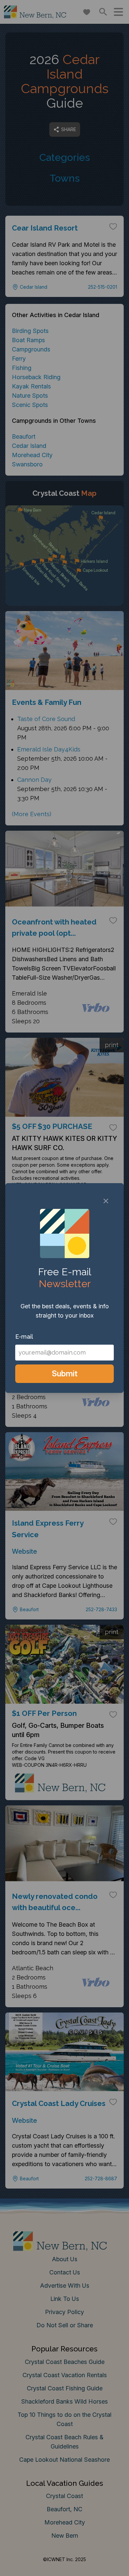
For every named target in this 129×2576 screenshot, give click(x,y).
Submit (65, 1374)
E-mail (24, 1337)
